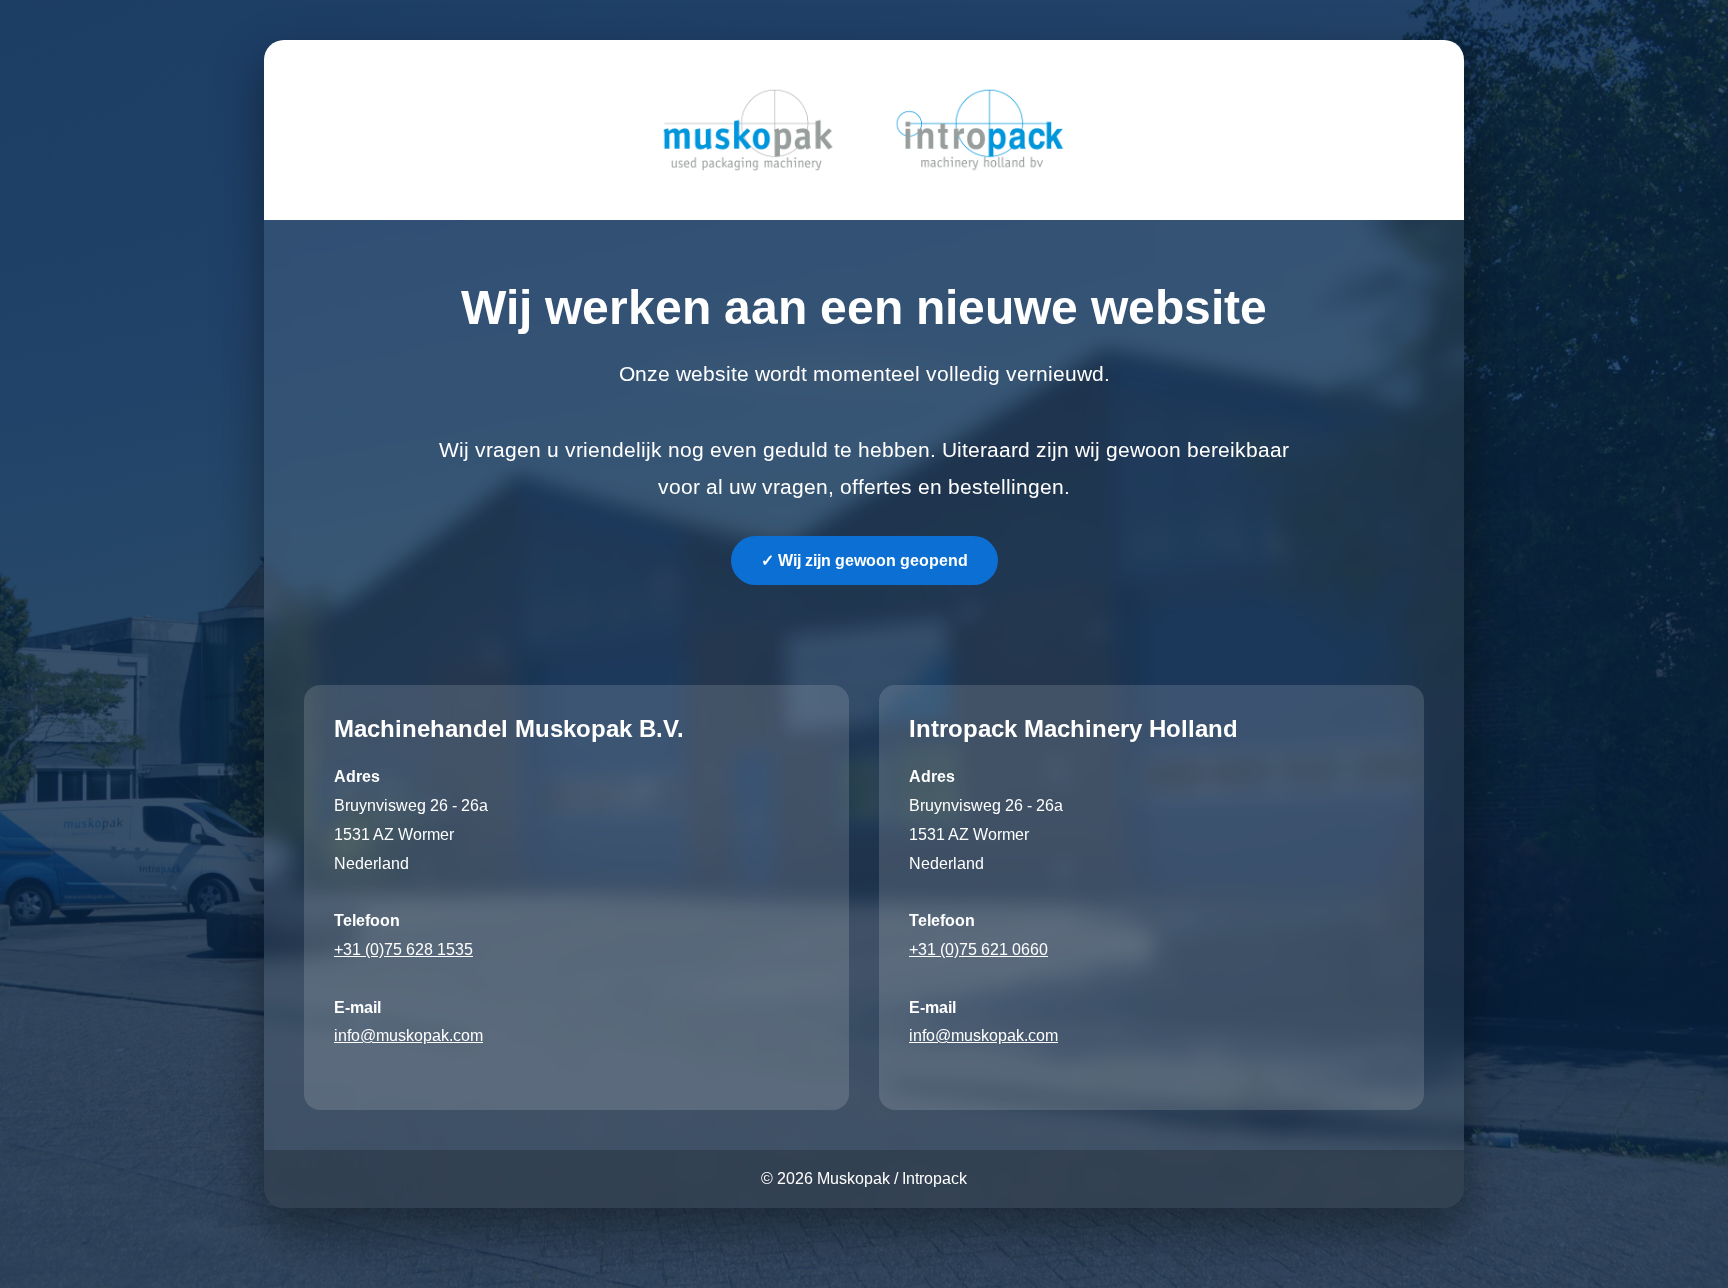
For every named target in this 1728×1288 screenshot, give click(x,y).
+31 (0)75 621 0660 (978, 949)
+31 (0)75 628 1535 (403, 949)
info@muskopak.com (408, 1035)
